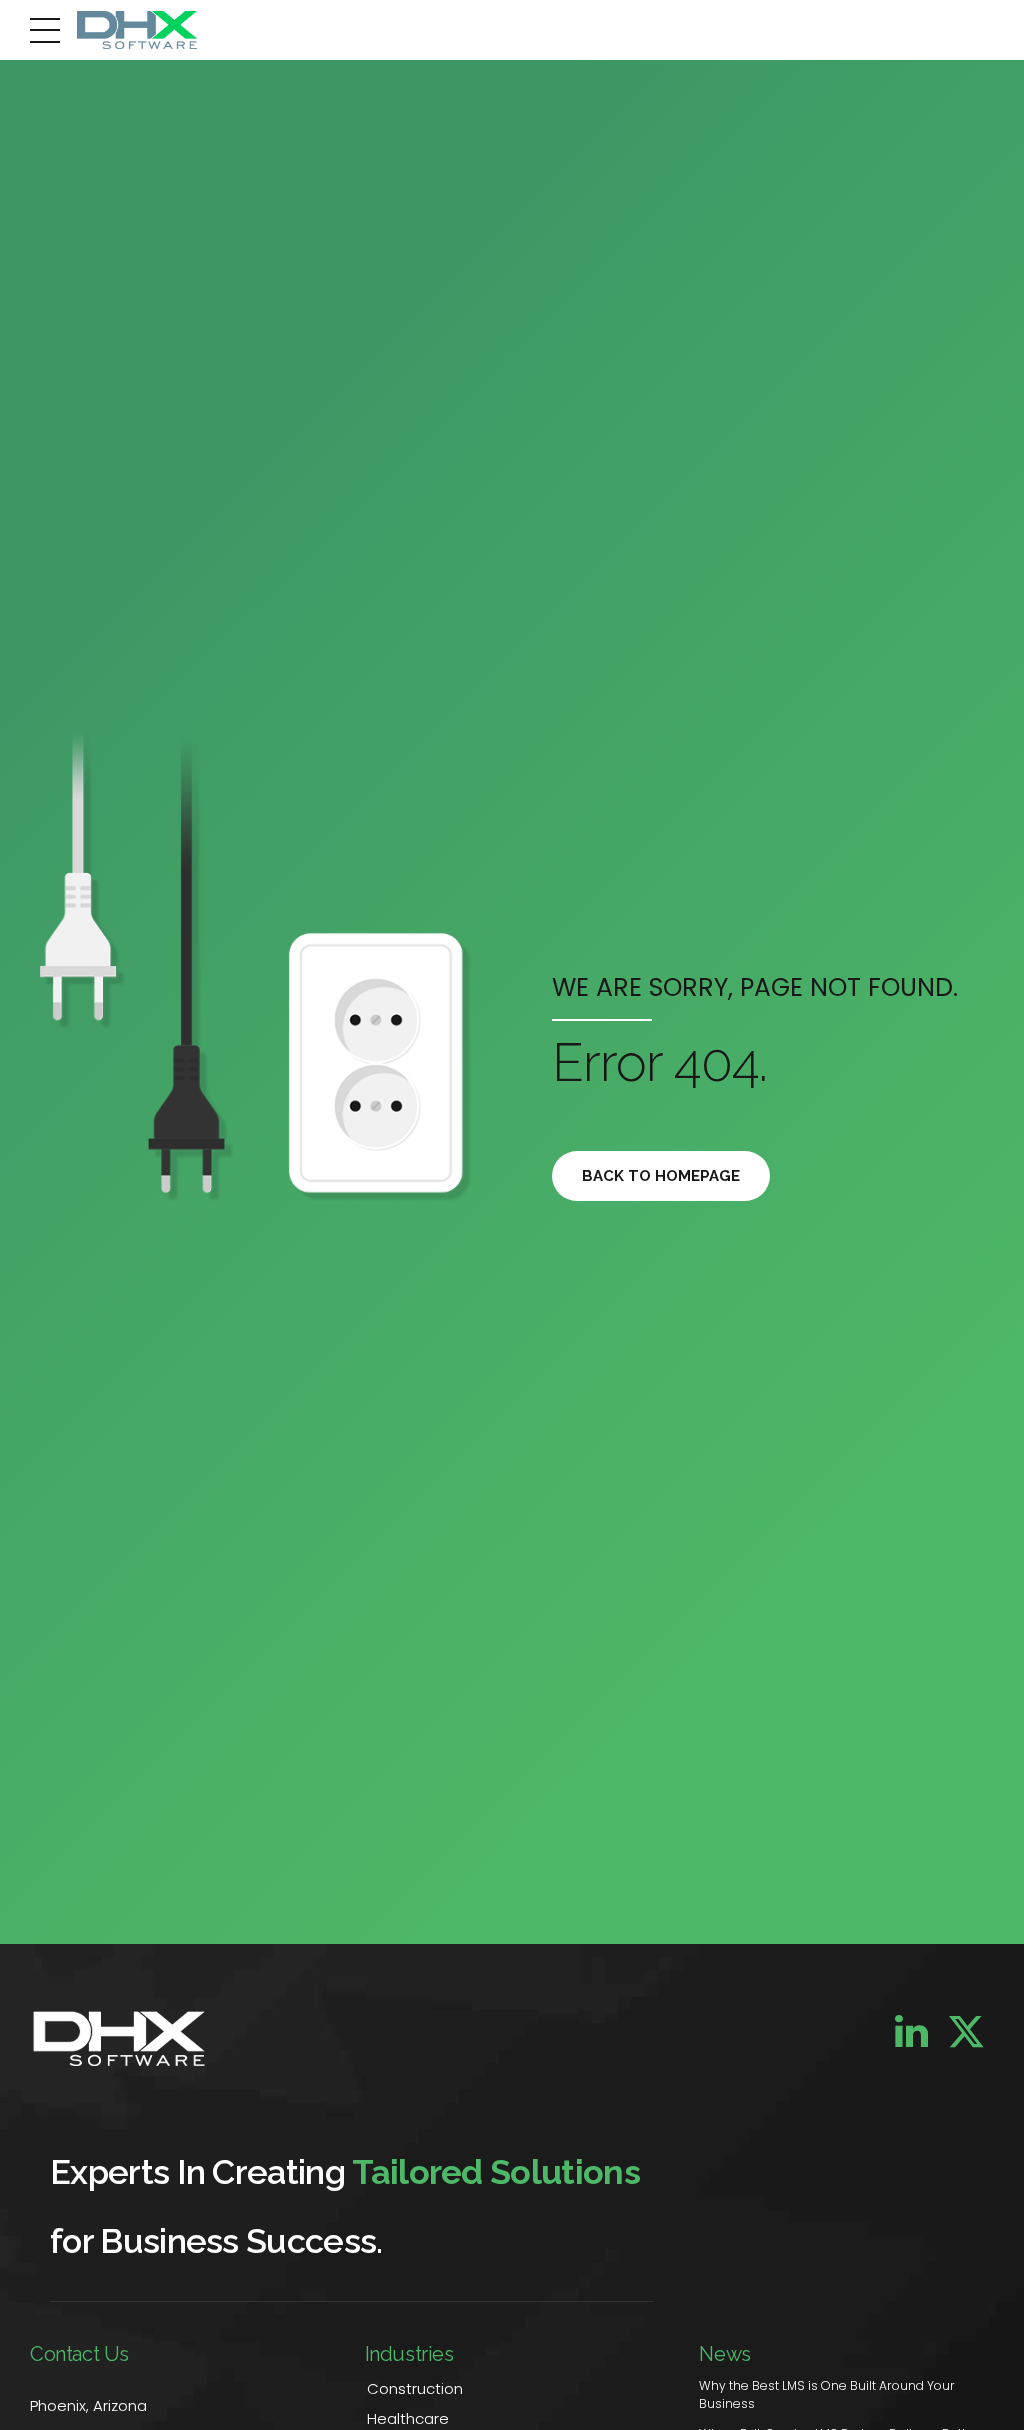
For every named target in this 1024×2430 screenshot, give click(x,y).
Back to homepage (661, 1176)
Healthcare (408, 2418)
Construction (415, 2388)
